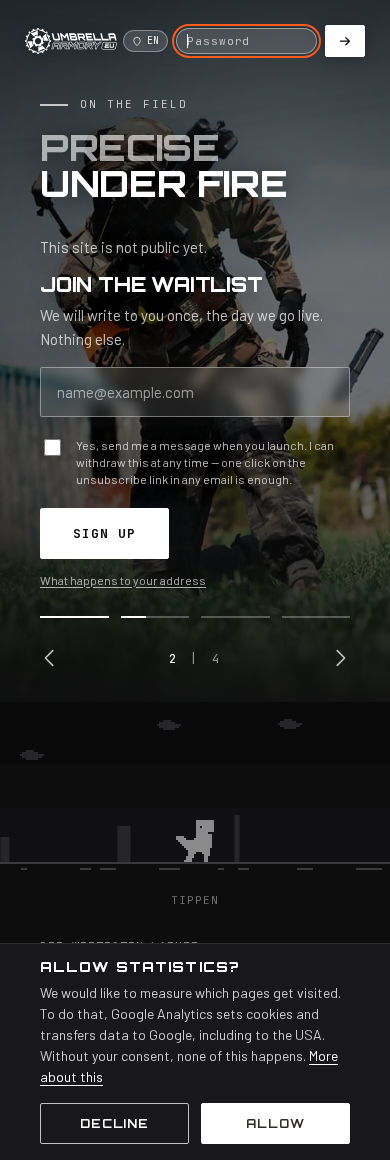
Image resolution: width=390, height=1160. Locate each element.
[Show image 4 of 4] (316, 617)
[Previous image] (50, 658)
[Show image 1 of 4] (74, 617)
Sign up (104, 533)
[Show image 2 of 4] (155, 617)
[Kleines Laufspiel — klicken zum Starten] (195, 797)
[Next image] (340, 658)
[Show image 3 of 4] (235, 617)
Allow (275, 1123)
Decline (115, 1123)
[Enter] (345, 41)
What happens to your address (123, 580)
